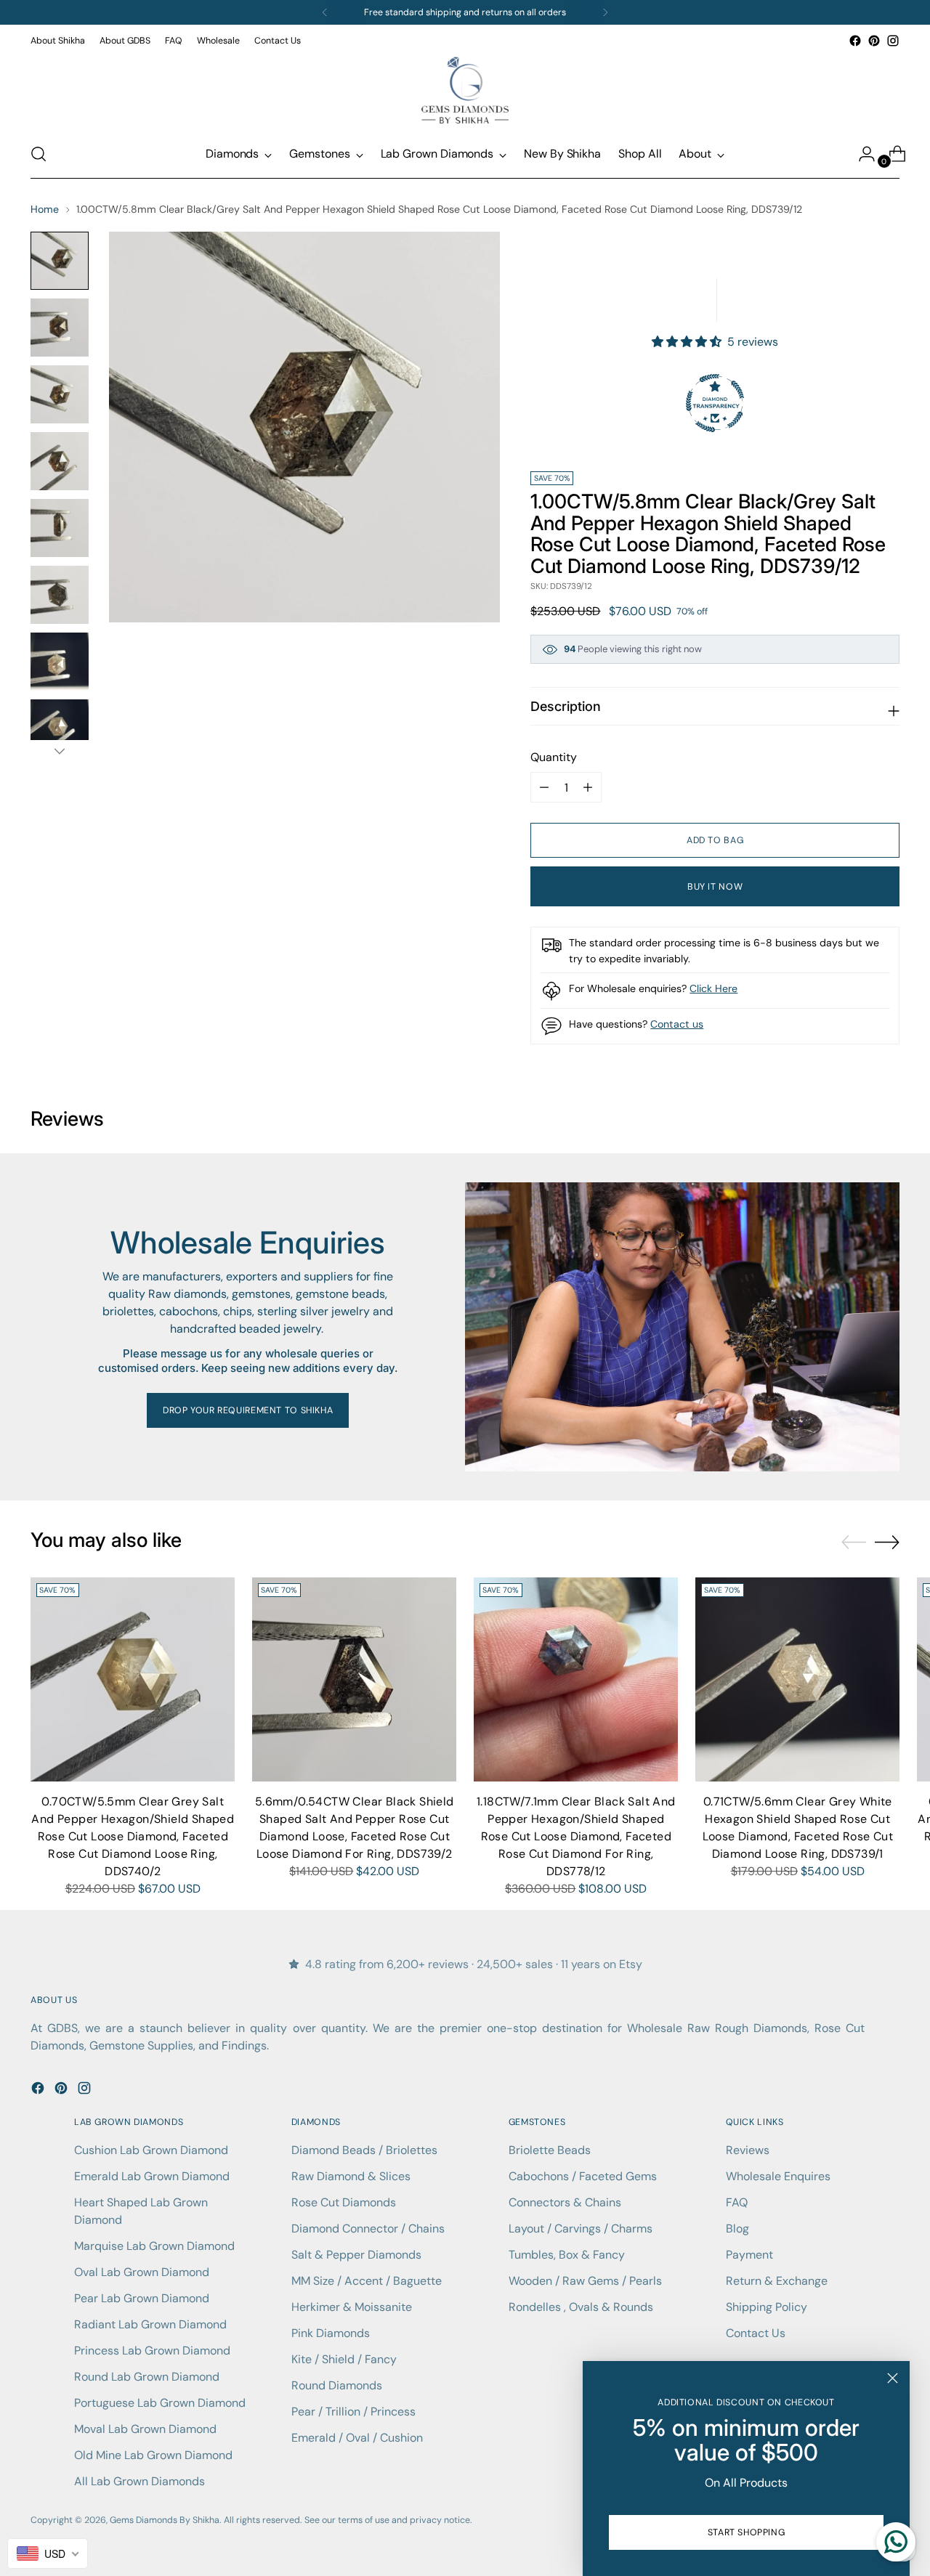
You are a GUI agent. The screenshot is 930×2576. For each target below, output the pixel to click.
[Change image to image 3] (60, 394)
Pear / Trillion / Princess (353, 2412)
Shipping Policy (767, 2307)
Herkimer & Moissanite (352, 2307)
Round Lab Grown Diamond (147, 2377)
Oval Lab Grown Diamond (142, 2272)
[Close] (893, 2378)
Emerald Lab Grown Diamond (152, 2176)
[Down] (60, 751)
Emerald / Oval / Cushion (357, 2438)
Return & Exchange (777, 2281)
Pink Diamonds (331, 2333)
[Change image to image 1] (60, 261)
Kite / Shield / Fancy (344, 2359)
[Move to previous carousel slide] (854, 1543)
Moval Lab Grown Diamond (145, 2429)
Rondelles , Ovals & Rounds (581, 2307)
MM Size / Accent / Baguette (367, 2281)
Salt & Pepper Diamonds (356, 2255)
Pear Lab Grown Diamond (142, 2298)
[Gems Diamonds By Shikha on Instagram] (893, 41)
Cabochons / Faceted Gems (583, 2176)
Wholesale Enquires (778, 2176)
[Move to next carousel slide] (887, 1542)
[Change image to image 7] (60, 662)
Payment (749, 2255)
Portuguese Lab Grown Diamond (160, 2403)
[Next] (605, 12)
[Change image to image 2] (60, 328)
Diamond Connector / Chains (368, 2228)
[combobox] (48, 2553)
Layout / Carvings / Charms (581, 2228)
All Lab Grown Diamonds (139, 2481)
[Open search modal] (39, 154)
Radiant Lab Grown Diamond (150, 2324)
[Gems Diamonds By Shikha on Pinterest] (874, 41)
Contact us (677, 1024)
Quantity (554, 757)
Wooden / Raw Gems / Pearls (585, 2281)
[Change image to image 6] (60, 595)
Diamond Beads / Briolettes (364, 2150)
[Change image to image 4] (60, 461)
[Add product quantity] (544, 787)
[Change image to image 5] (60, 528)
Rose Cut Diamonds (344, 2202)
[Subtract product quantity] (588, 787)
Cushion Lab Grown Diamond (151, 2150)
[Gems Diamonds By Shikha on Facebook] (855, 41)
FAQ (737, 2202)
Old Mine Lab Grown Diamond (153, 2455)
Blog (737, 2228)
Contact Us (756, 2333)
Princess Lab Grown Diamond (152, 2351)
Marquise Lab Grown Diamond (154, 2246)
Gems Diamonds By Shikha (165, 2520)
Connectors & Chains (565, 2202)
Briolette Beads (550, 2150)
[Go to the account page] (861, 154)
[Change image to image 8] (60, 728)
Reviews (748, 2150)
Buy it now (715, 887)
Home (45, 209)
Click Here (713, 988)
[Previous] (325, 12)
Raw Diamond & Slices (351, 2176)
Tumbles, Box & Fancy (567, 2255)
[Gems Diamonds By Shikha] (465, 90)
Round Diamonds (337, 2385)
